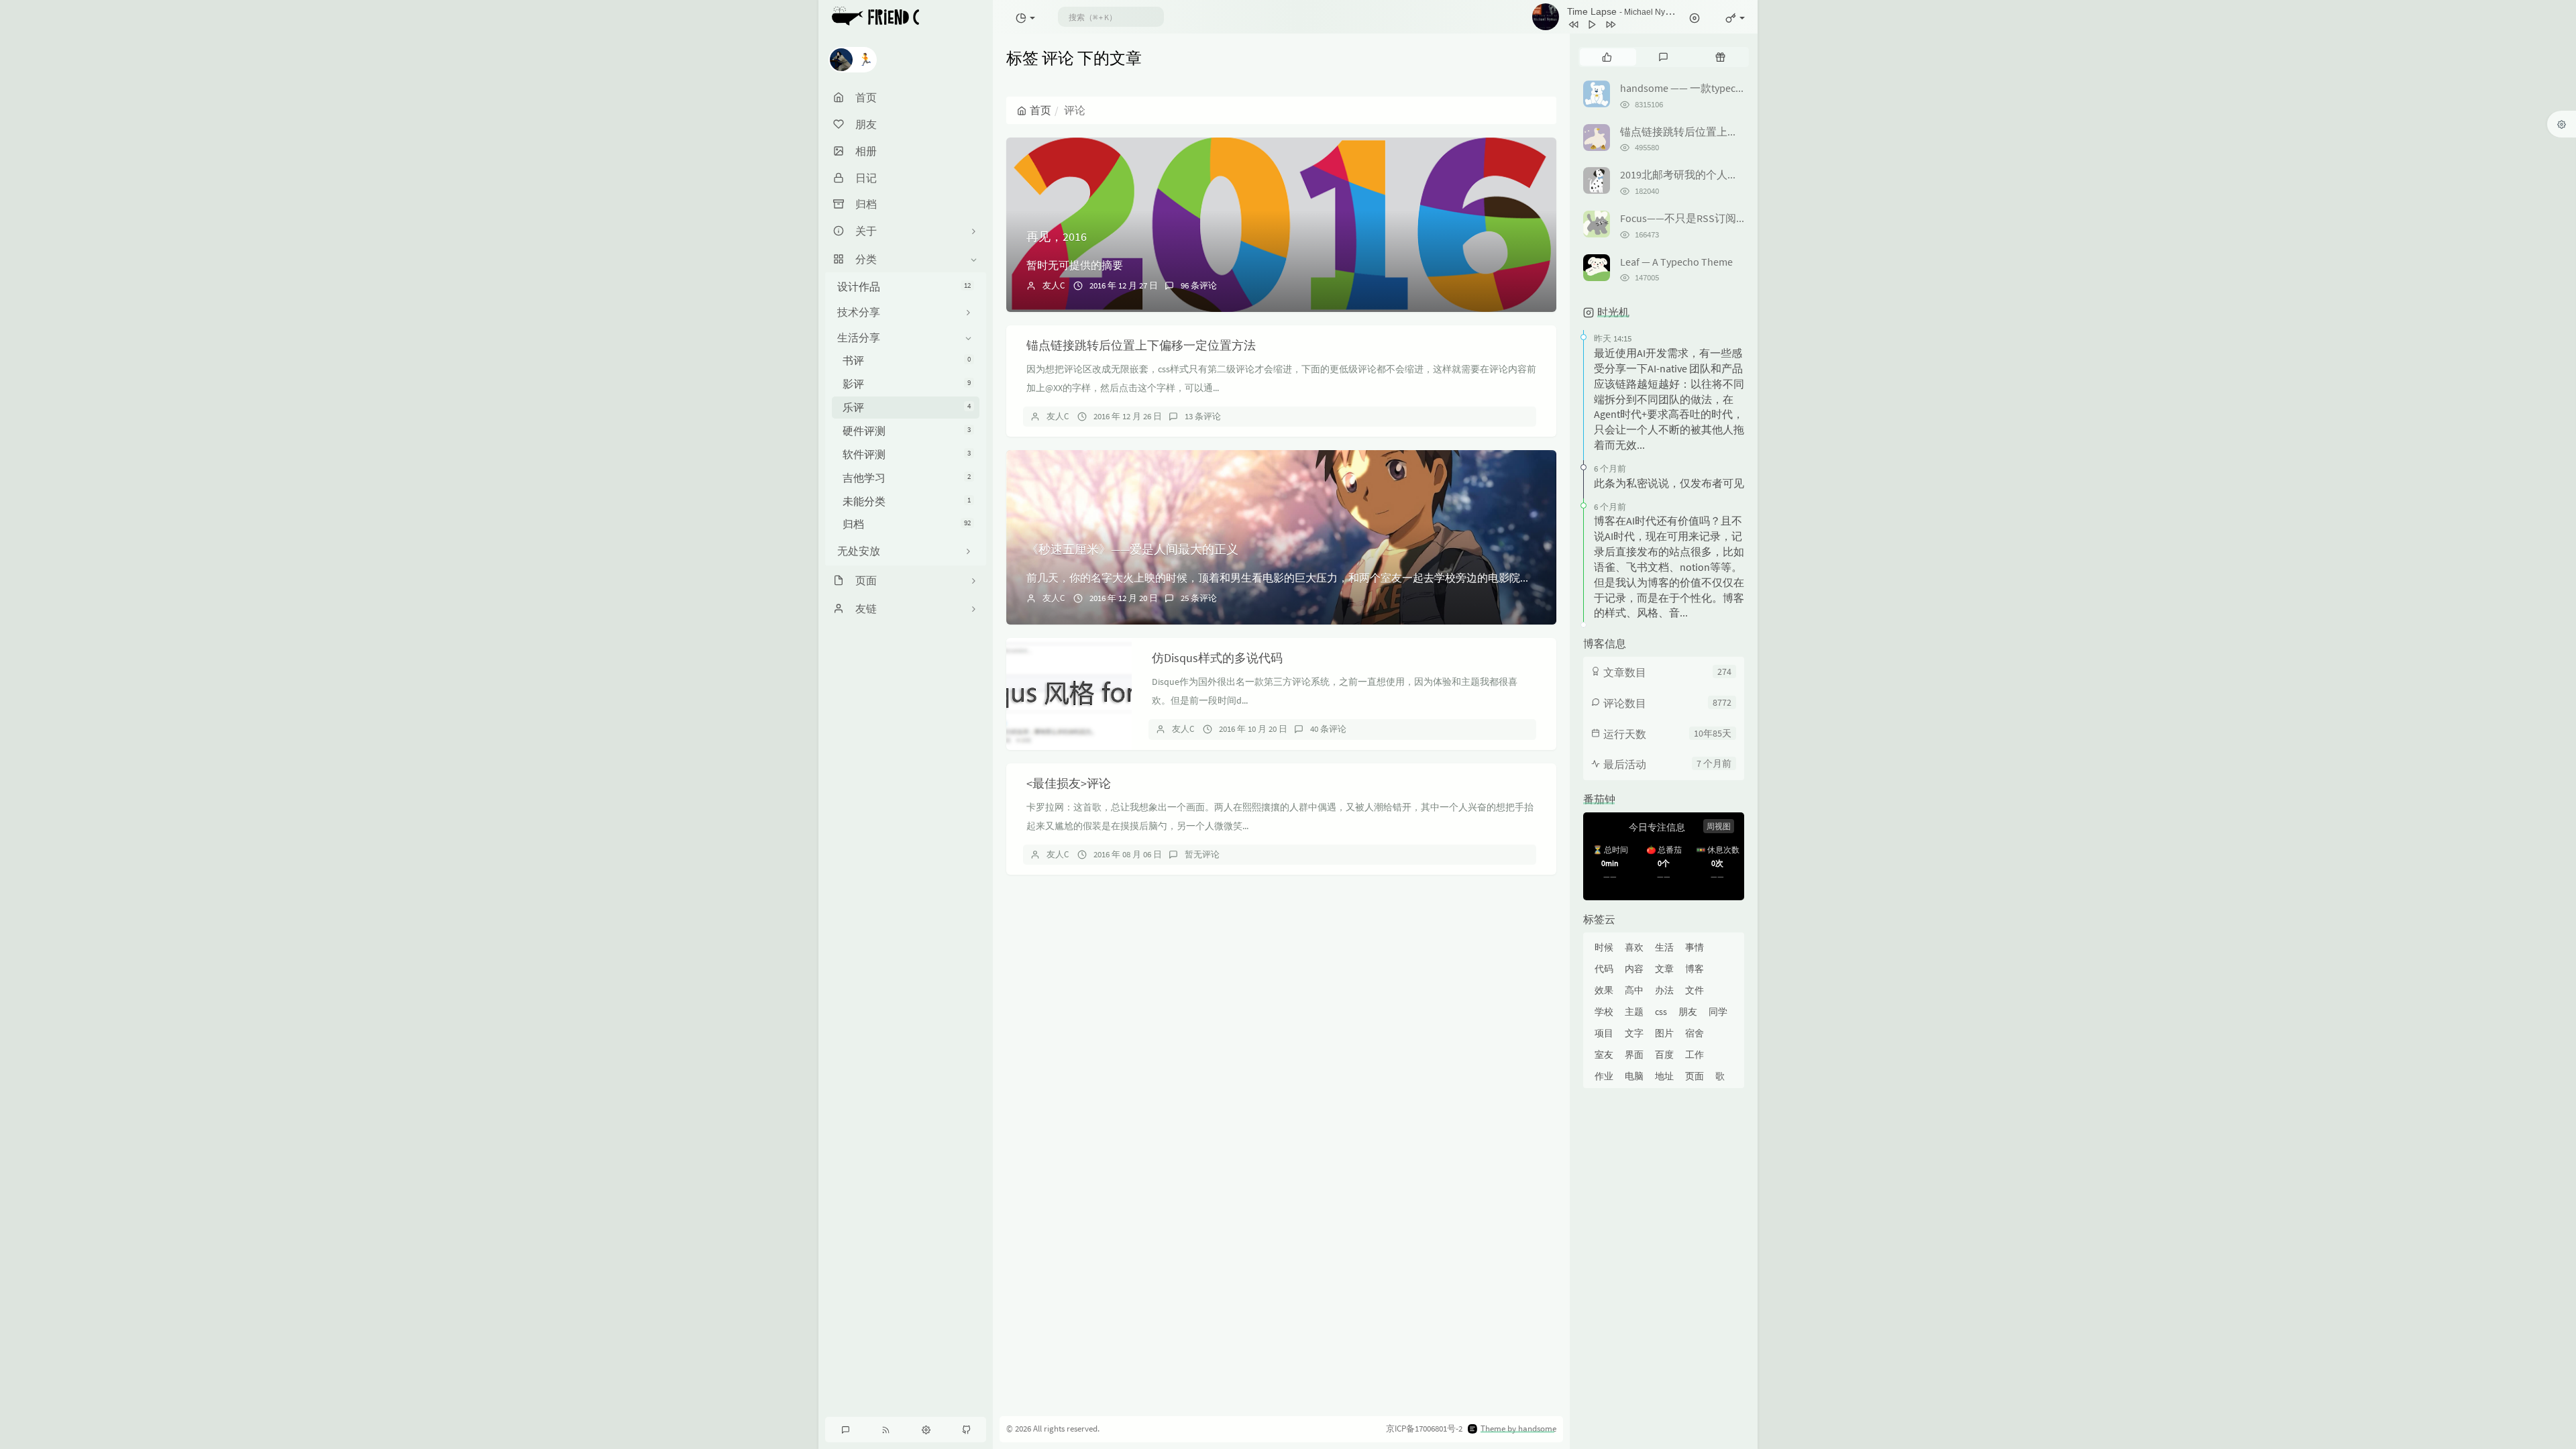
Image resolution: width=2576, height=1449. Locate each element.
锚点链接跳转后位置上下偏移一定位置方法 (1141, 345)
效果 (1604, 990)
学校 (1604, 1012)
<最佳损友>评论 (1069, 783)
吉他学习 (907, 478)
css (1661, 1012)
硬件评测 (907, 431)
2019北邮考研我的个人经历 (1684, 174)
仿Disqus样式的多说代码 (1217, 658)
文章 (1664, 969)
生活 (1664, 947)
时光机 (1613, 312)
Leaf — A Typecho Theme (1676, 262)
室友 (1604, 1055)
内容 (1634, 969)
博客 (1695, 969)
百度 (1664, 1055)
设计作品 (904, 286)
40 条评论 (1328, 729)
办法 (1664, 990)
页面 (1695, 1076)
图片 (1664, 1033)
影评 (907, 384)
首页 (1040, 110)
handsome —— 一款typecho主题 (1695, 88)
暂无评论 (1202, 854)
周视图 (1719, 826)
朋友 (1688, 1012)
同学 (1718, 1012)
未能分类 (907, 501)
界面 (1634, 1055)
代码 (1604, 969)
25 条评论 (1199, 598)
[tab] (1607, 57)
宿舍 (1695, 1033)
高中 (1634, 990)
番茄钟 (1599, 799)
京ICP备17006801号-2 (1424, 1429)
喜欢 (1634, 947)
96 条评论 (1199, 285)
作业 (1604, 1076)
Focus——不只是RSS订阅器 (1683, 218)
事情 (1695, 947)
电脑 (1634, 1076)
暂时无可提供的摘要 (1075, 265)
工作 (1695, 1055)
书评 (907, 360)
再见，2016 (1057, 236)
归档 (907, 524)
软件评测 (907, 454)
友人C (1054, 285)
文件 (1695, 990)
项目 (1604, 1033)
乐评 (907, 407)
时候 (1604, 947)
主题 (1634, 1012)
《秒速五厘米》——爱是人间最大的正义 (1132, 549)
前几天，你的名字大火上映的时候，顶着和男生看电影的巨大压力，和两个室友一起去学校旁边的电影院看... (1283, 578)
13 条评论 (1203, 416)
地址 (1664, 1076)
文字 (1634, 1033)
